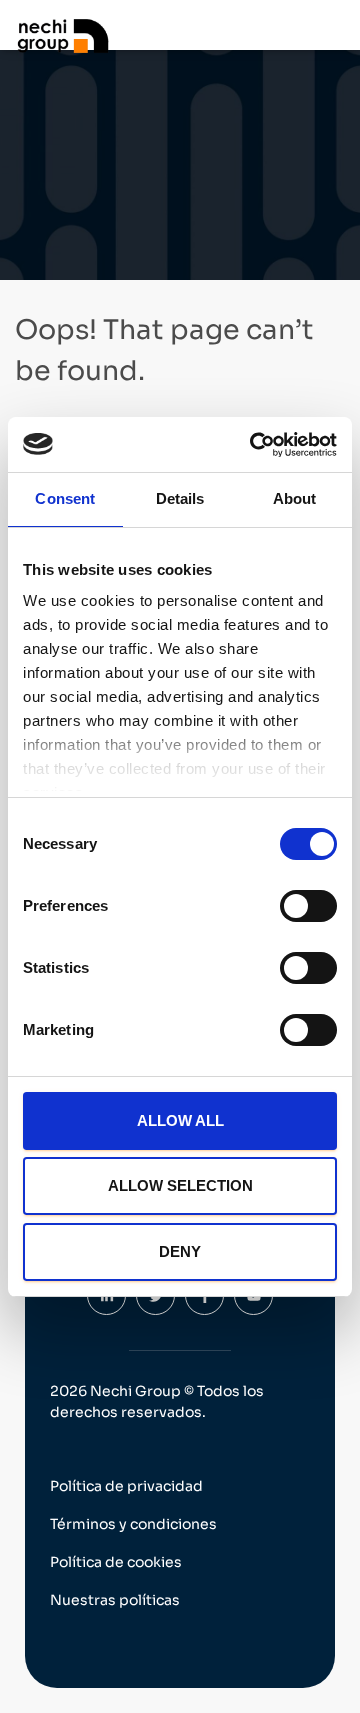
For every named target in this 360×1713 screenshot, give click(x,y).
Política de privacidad (126, 1486)
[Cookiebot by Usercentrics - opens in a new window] (254, 445)
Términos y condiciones (133, 1524)
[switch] (308, 906)
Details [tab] (180, 498)
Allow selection (180, 1185)
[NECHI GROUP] (70, 35)
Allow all (180, 1120)
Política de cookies (116, 1562)
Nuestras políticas (115, 1600)
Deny (180, 1251)
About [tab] (295, 498)
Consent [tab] (65, 498)
